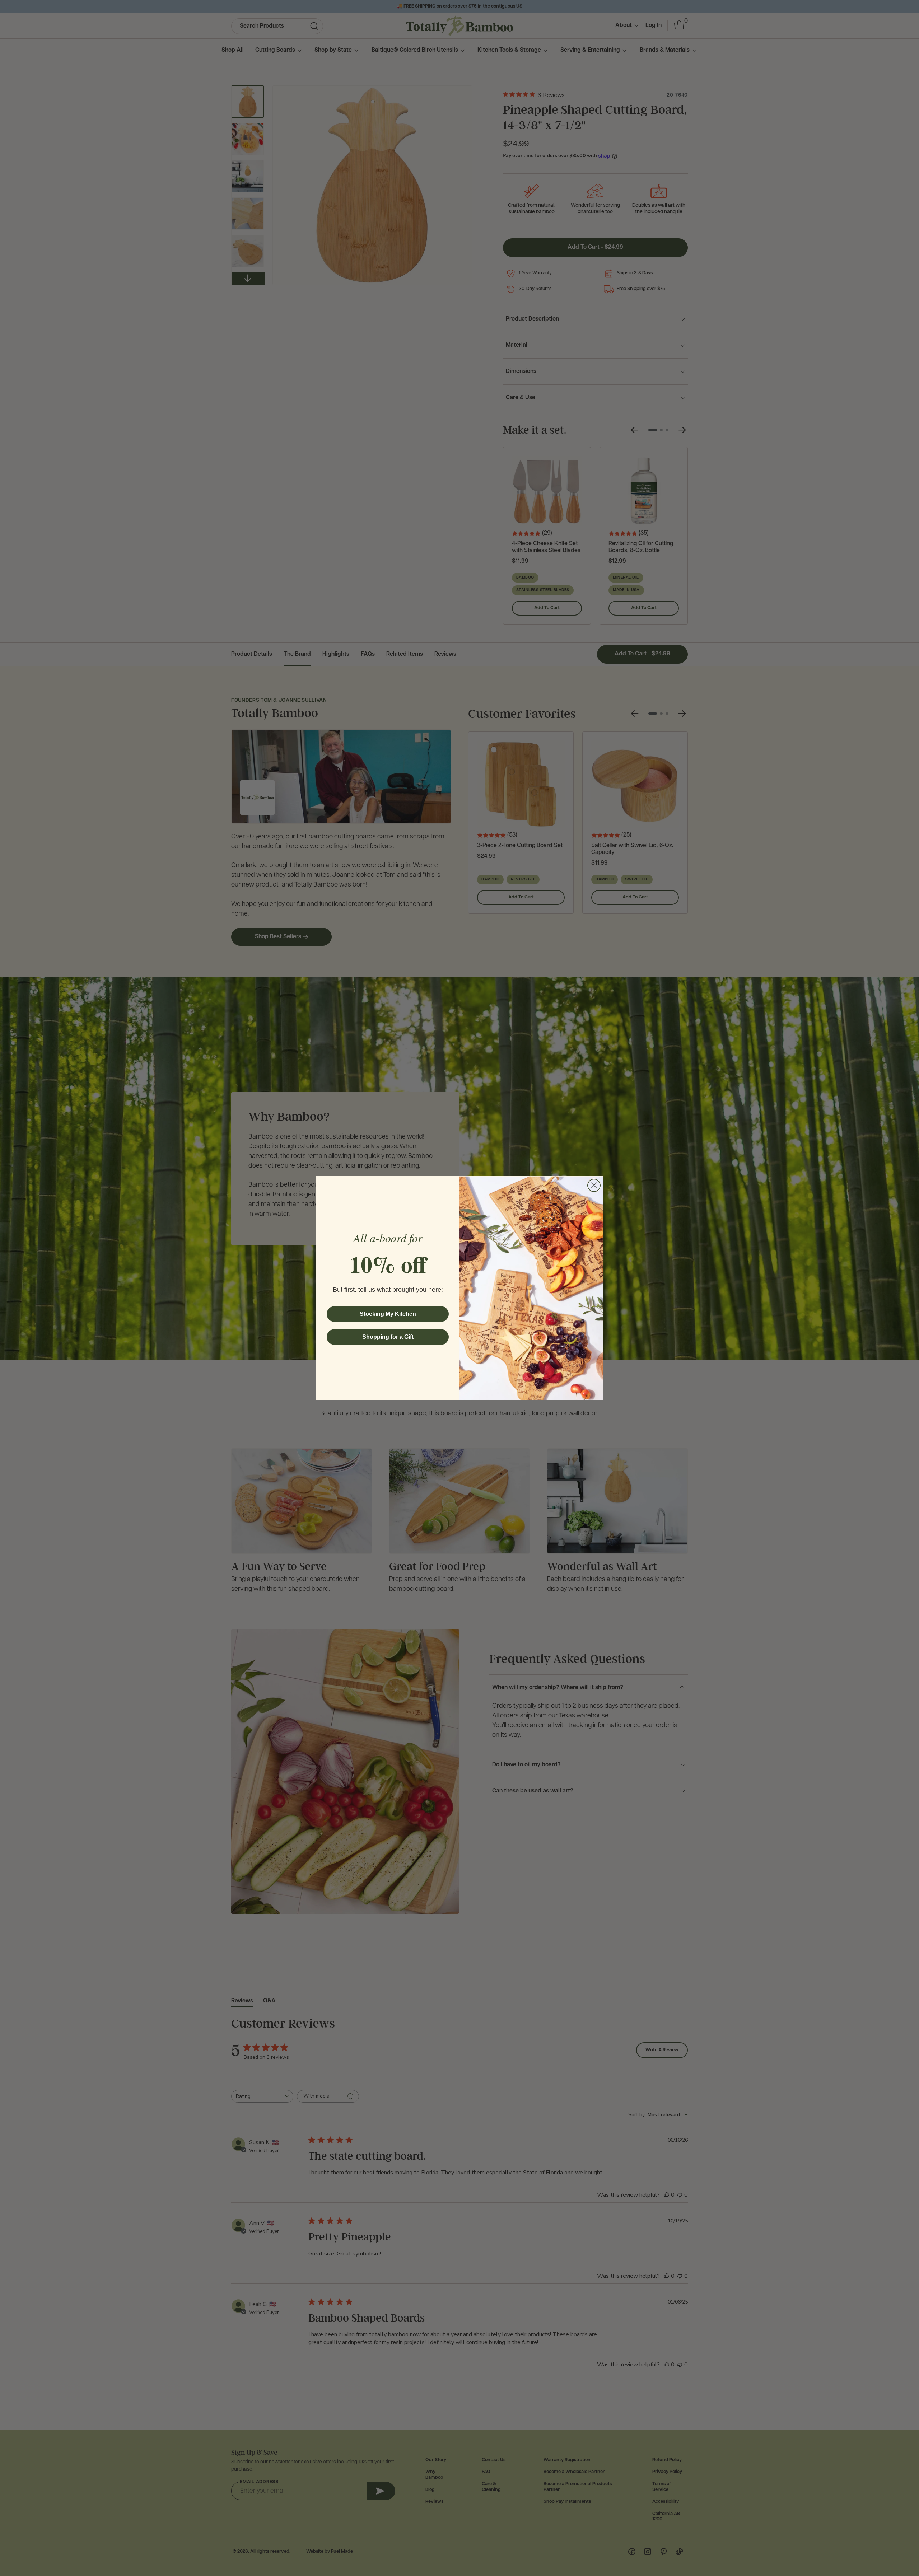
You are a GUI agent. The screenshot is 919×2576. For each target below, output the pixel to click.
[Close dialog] (594, 1185)
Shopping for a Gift (388, 1337)
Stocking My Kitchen (388, 1314)
